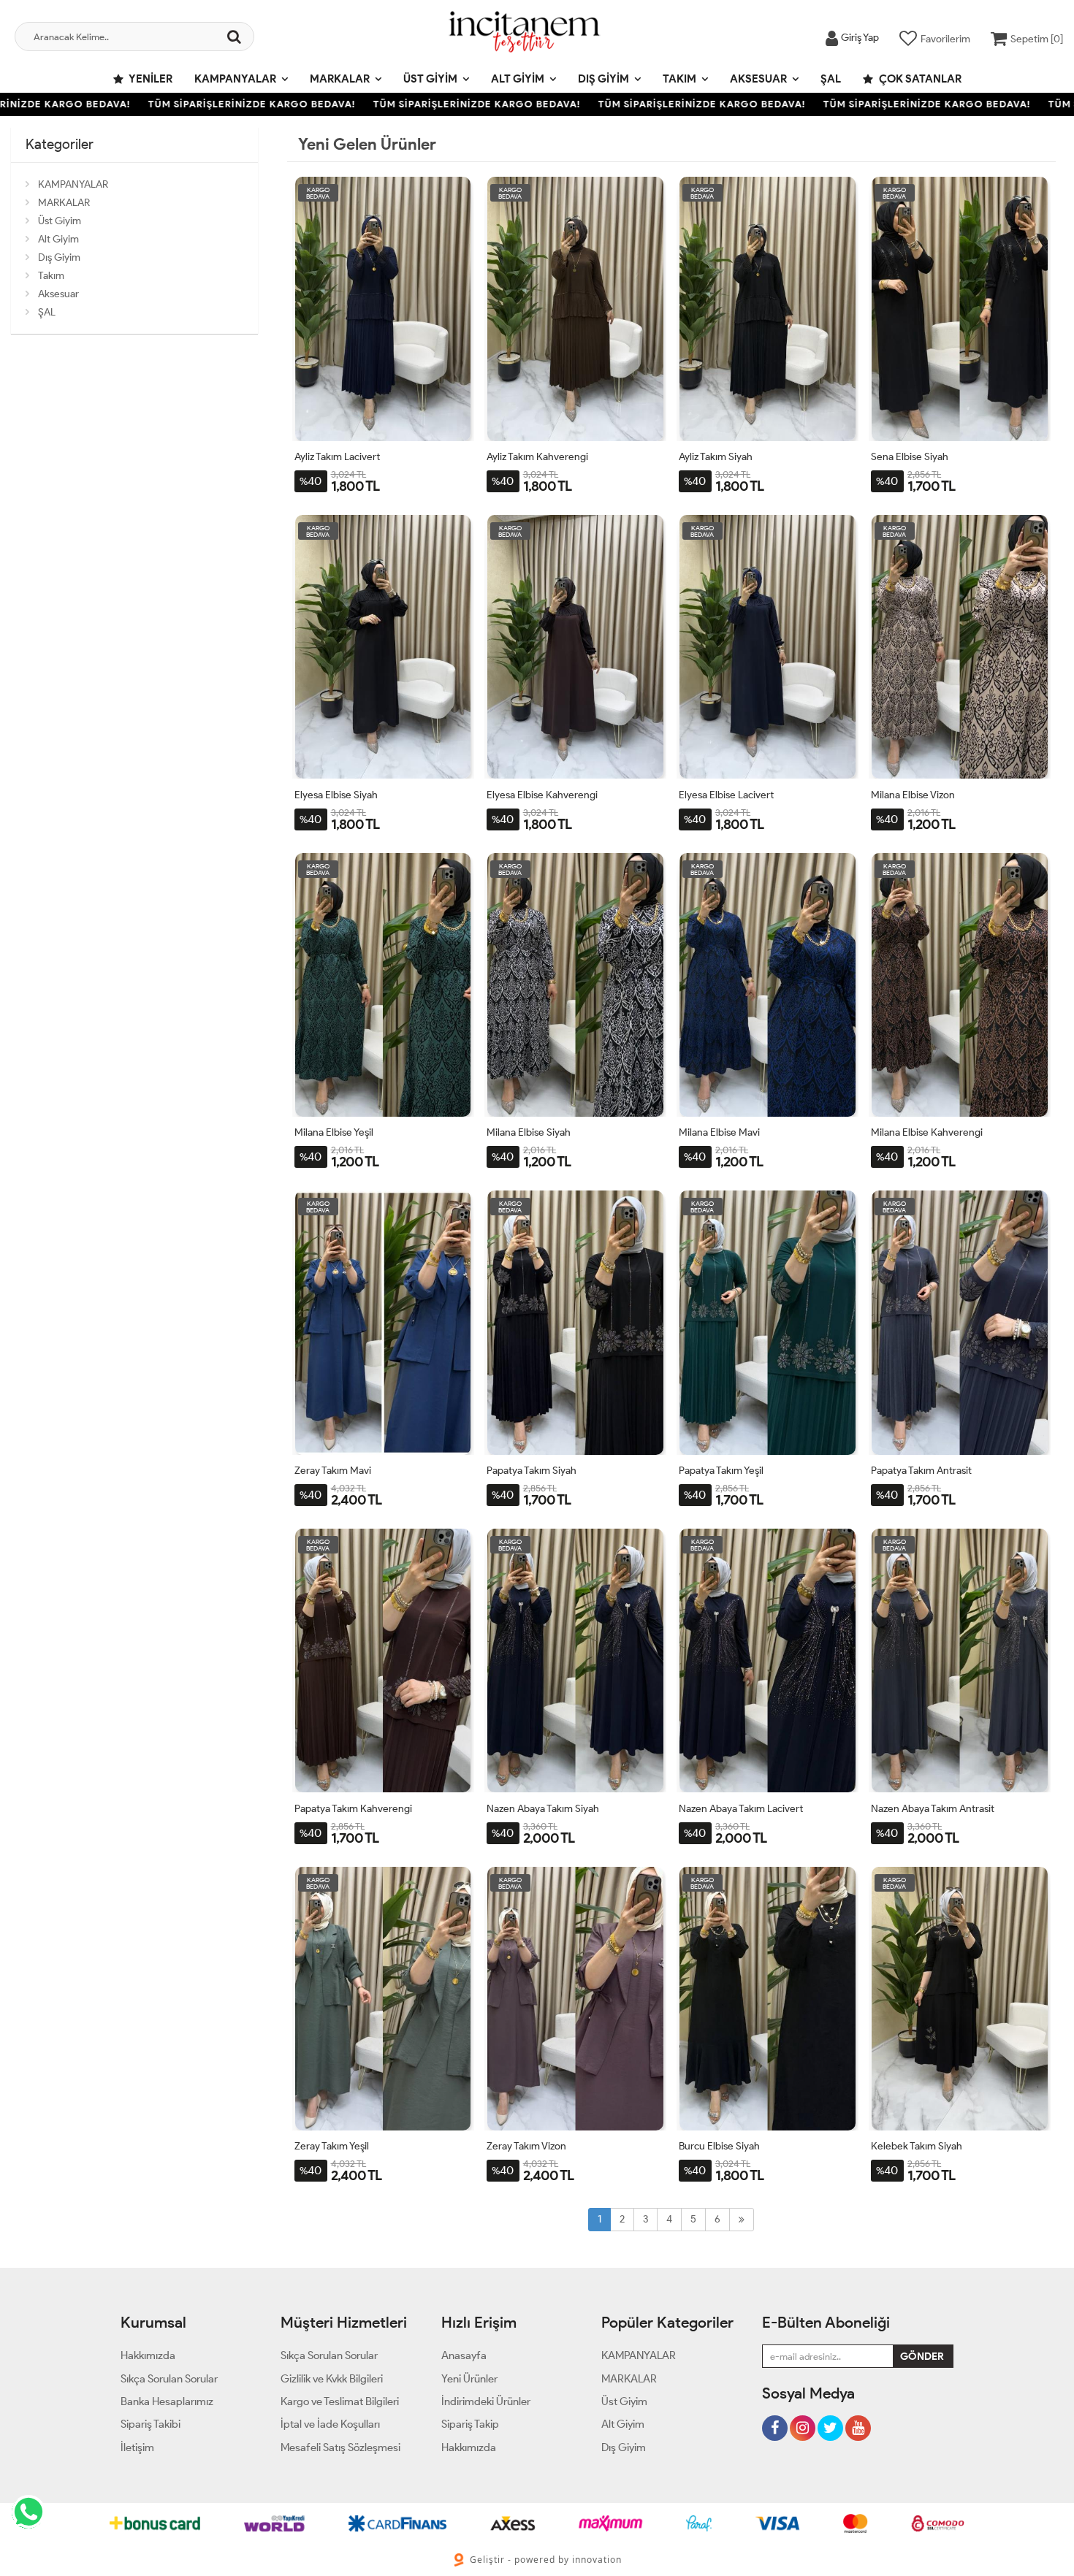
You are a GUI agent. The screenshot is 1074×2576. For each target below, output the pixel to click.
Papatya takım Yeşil (721, 1471)
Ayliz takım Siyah (716, 457)
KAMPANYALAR (235, 79)
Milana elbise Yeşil (334, 1132)
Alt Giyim (518, 79)
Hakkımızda (148, 2355)
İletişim (137, 2447)
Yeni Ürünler (469, 2379)
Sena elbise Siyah (910, 457)
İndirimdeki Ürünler (486, 2401)
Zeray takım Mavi (333, 1471)
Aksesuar (758, 79)
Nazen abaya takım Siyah (543, 1809)
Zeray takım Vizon (526, 2146)
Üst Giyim (430, 79)
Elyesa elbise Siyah (336, 795)
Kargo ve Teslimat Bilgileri (340, 2401)
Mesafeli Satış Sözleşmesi (340, 2447)
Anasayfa (464, 2355)
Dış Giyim (603, 79)
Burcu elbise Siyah (719, 2146)
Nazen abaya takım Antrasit (933, 1809)
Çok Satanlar (919, 79)
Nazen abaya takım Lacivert (741, 1809)
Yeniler (150, 79)
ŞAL (831, 79)
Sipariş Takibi (151, 2424)
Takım (679, 79)
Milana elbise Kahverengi (927, 1132)
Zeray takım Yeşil (332, 2146)
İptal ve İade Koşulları (330, 2424)
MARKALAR (340, 79)
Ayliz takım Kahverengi (537, 457)
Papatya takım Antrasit (921, 1471)
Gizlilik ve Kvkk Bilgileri (332, 2379)
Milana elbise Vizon (913, 795)
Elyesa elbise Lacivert (726, 795)
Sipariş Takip (470, 2424)
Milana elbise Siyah (529, 1132)
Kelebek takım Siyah (917, 2146)
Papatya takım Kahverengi (353, 1809)
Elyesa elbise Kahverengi (542, 795)
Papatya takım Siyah (532, 1471)
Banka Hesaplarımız (167, 2401)
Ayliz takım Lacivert (337, 457)
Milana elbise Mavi (719, 1132)
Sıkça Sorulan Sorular (169, 2379)
